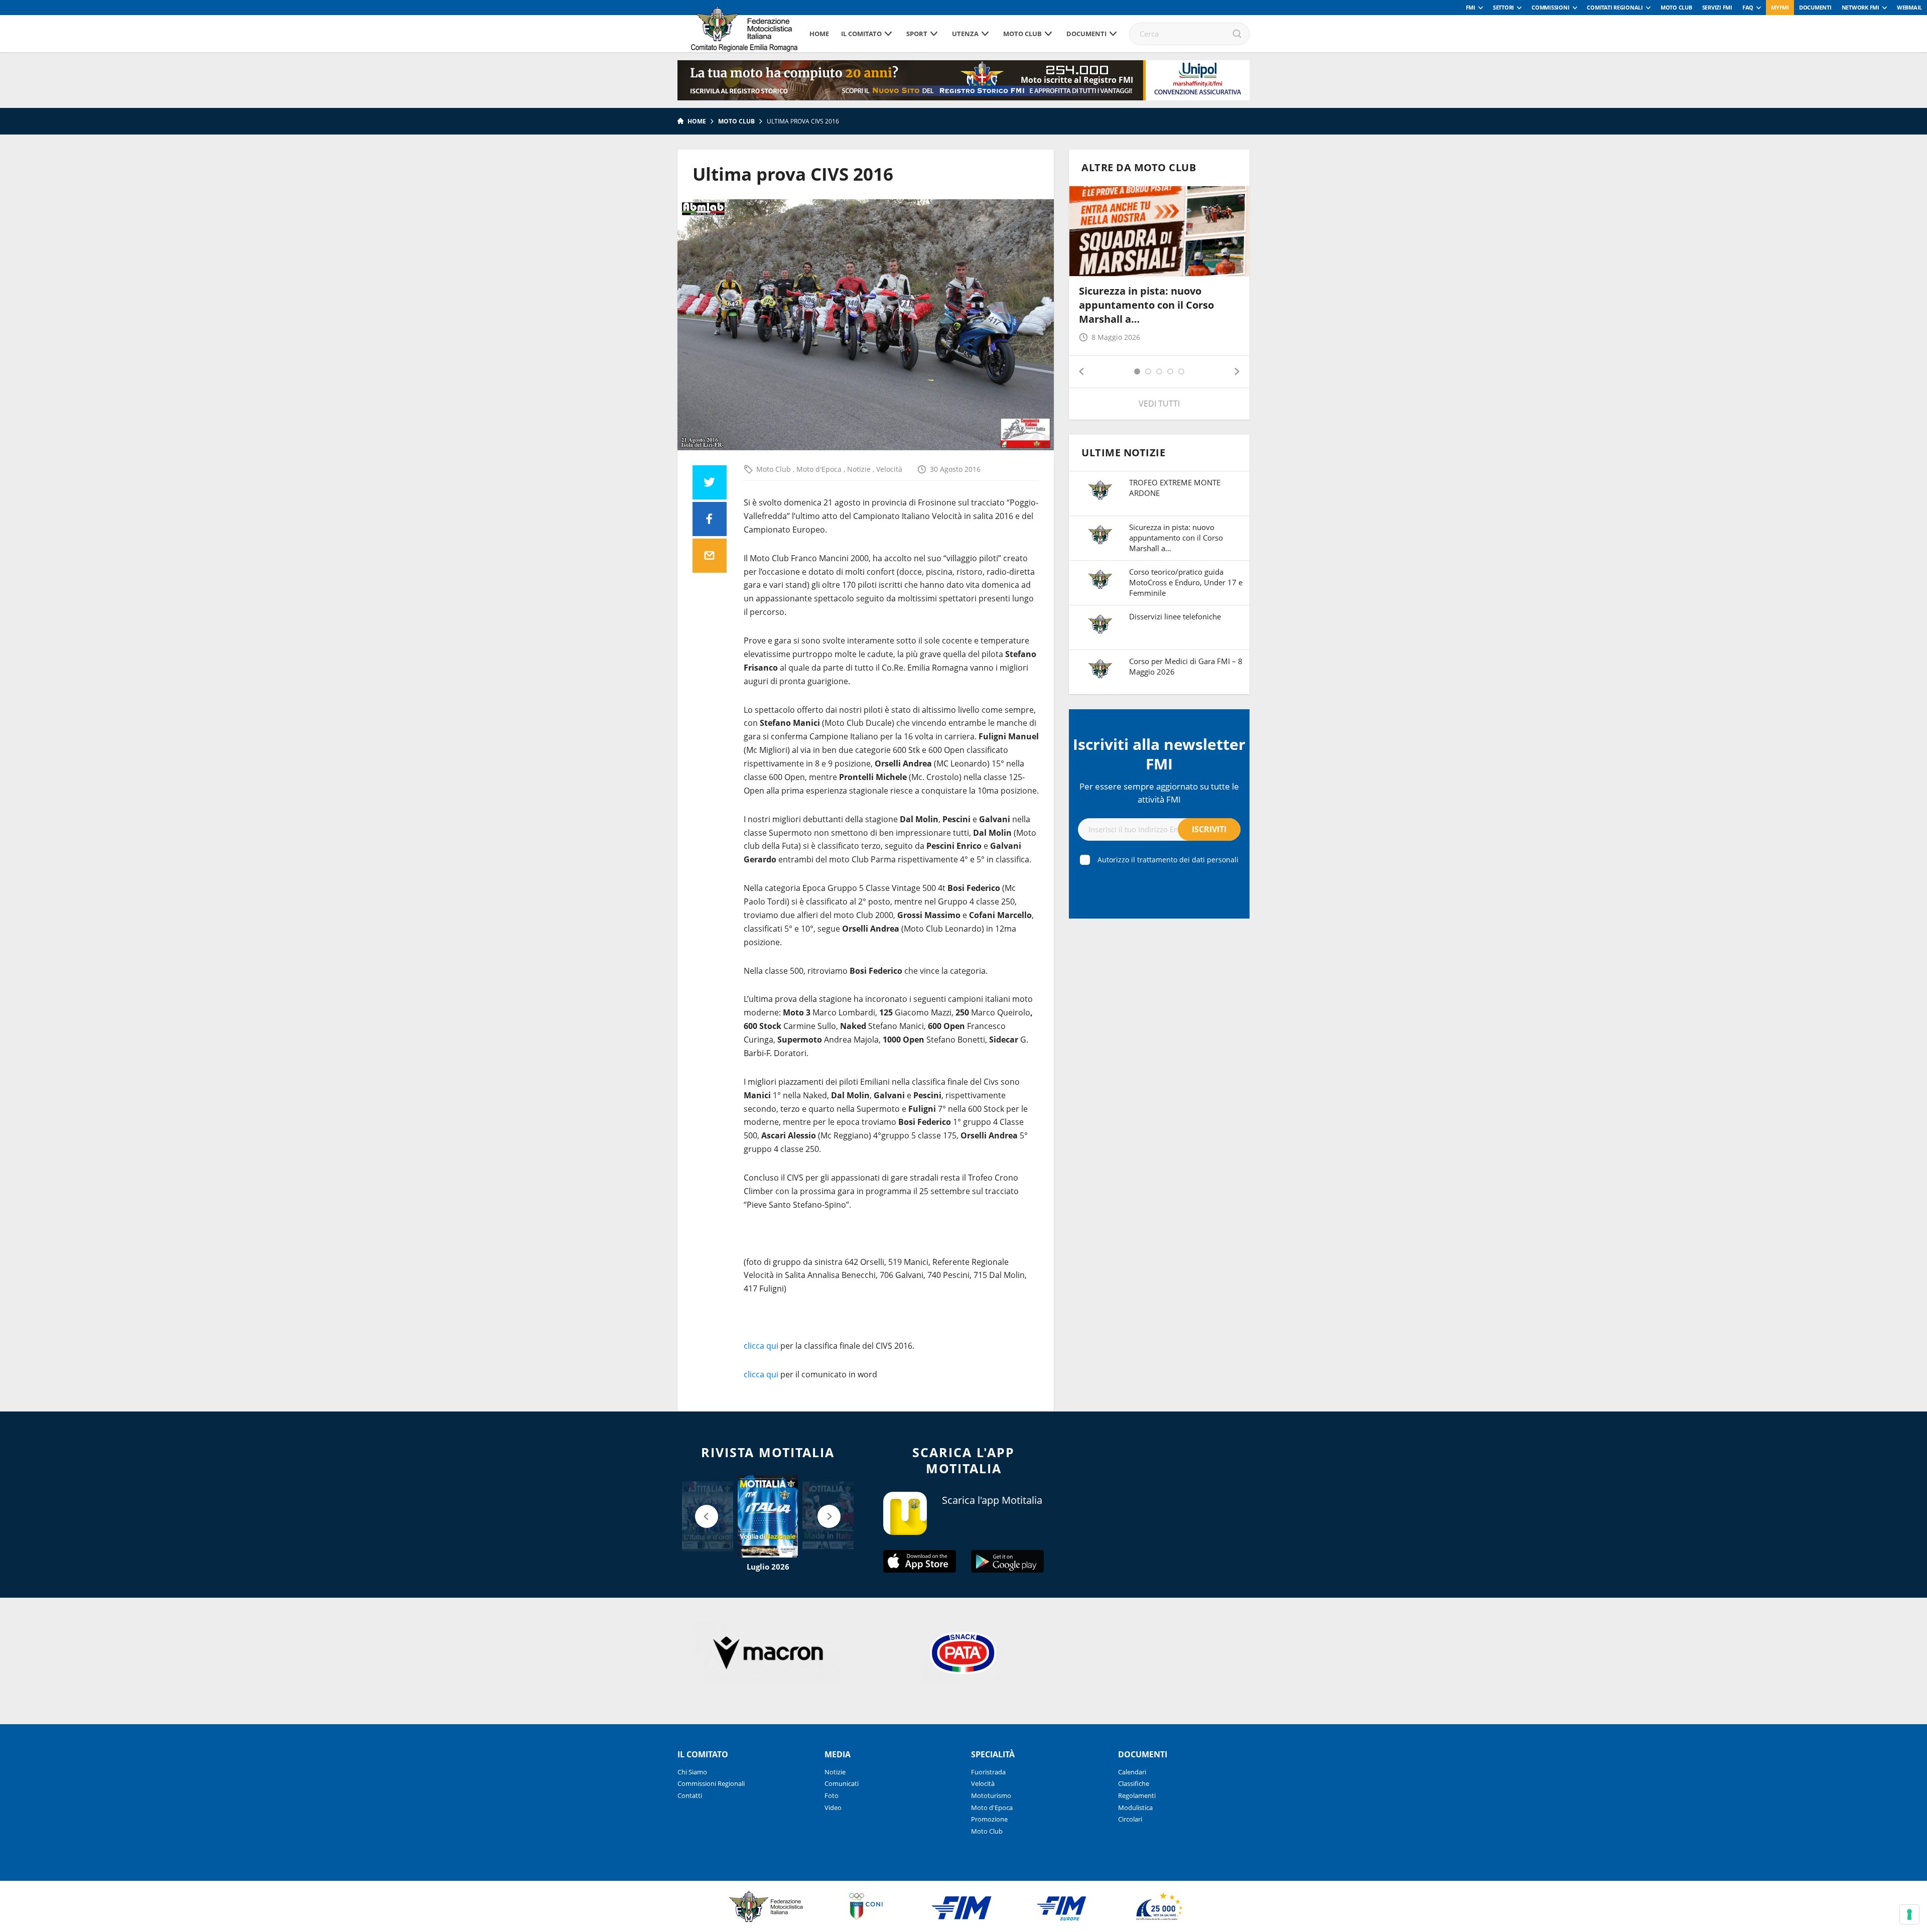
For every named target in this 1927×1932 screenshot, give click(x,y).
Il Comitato (861, 34)
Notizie (860, 469)
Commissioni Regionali (711, 1783)
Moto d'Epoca (820, 469)
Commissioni (1550, 7)
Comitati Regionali (1615, 7)
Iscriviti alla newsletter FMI (1159, 754)
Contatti (690, 1795)
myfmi (1780, 7)
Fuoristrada (988, 1772)
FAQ (1748, 7)
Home (819, 34)
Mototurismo (991, 1795)
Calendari (1132, 1772)
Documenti (1815, 7)
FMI (1471, 7)
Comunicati (842, 1783)
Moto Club (1676, 7)
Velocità (889, 469)
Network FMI (1861, 7)
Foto (832, 1795)
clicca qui (761, 1346)
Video (833, 1808)
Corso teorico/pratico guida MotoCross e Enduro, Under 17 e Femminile (1186, 582)
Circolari (1130, 1819)
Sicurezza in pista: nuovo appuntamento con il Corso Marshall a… (1146, 305)
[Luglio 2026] (768, 1516)
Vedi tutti (1159, 404)
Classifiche (1134, 1783)
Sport (917, 34)
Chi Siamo (692, 1772)
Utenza (965, 34)
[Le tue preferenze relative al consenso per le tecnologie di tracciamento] (1909, 1914)
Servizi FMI (1717, 7)
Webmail (1909, 7)
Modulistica (1135, 1808)
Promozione (989, 1819)
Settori (1503, 7)
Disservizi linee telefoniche (1175, 616)
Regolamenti (1137, 1795)
